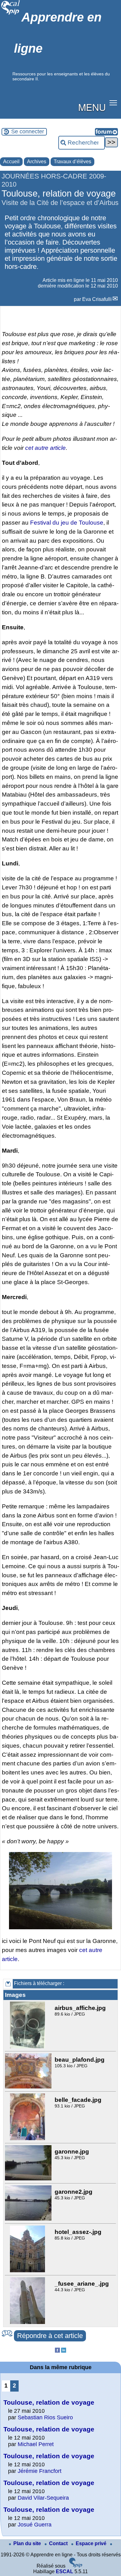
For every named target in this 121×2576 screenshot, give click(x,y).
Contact (59, 2543)
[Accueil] (11, 14)
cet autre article (45, 448)
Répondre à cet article (50, 2336)
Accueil (11, 162)
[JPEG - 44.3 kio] (28, 2322)
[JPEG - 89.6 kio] (28, 2047)
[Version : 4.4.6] (76, 2566)
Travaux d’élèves (72, 162)
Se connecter (28, 131)
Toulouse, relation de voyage (49, 2402)
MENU (92, 107)
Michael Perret (36, 2444)
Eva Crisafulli (97, 299)
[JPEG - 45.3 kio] (29, 2179)
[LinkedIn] (64, 2351)
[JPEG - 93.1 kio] (28, 2138)
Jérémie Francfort (40, 2471)
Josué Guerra (35, 2525)
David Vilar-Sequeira (43, 2498)
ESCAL (65, 2571)
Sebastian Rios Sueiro (45, 2417)
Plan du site (28, 2543)
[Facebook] (57, 2351)
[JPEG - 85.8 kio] (28, 2271)
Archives (37, 162)
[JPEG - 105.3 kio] (29, 2087)
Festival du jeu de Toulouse (67, 523)
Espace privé (92, 2543)
